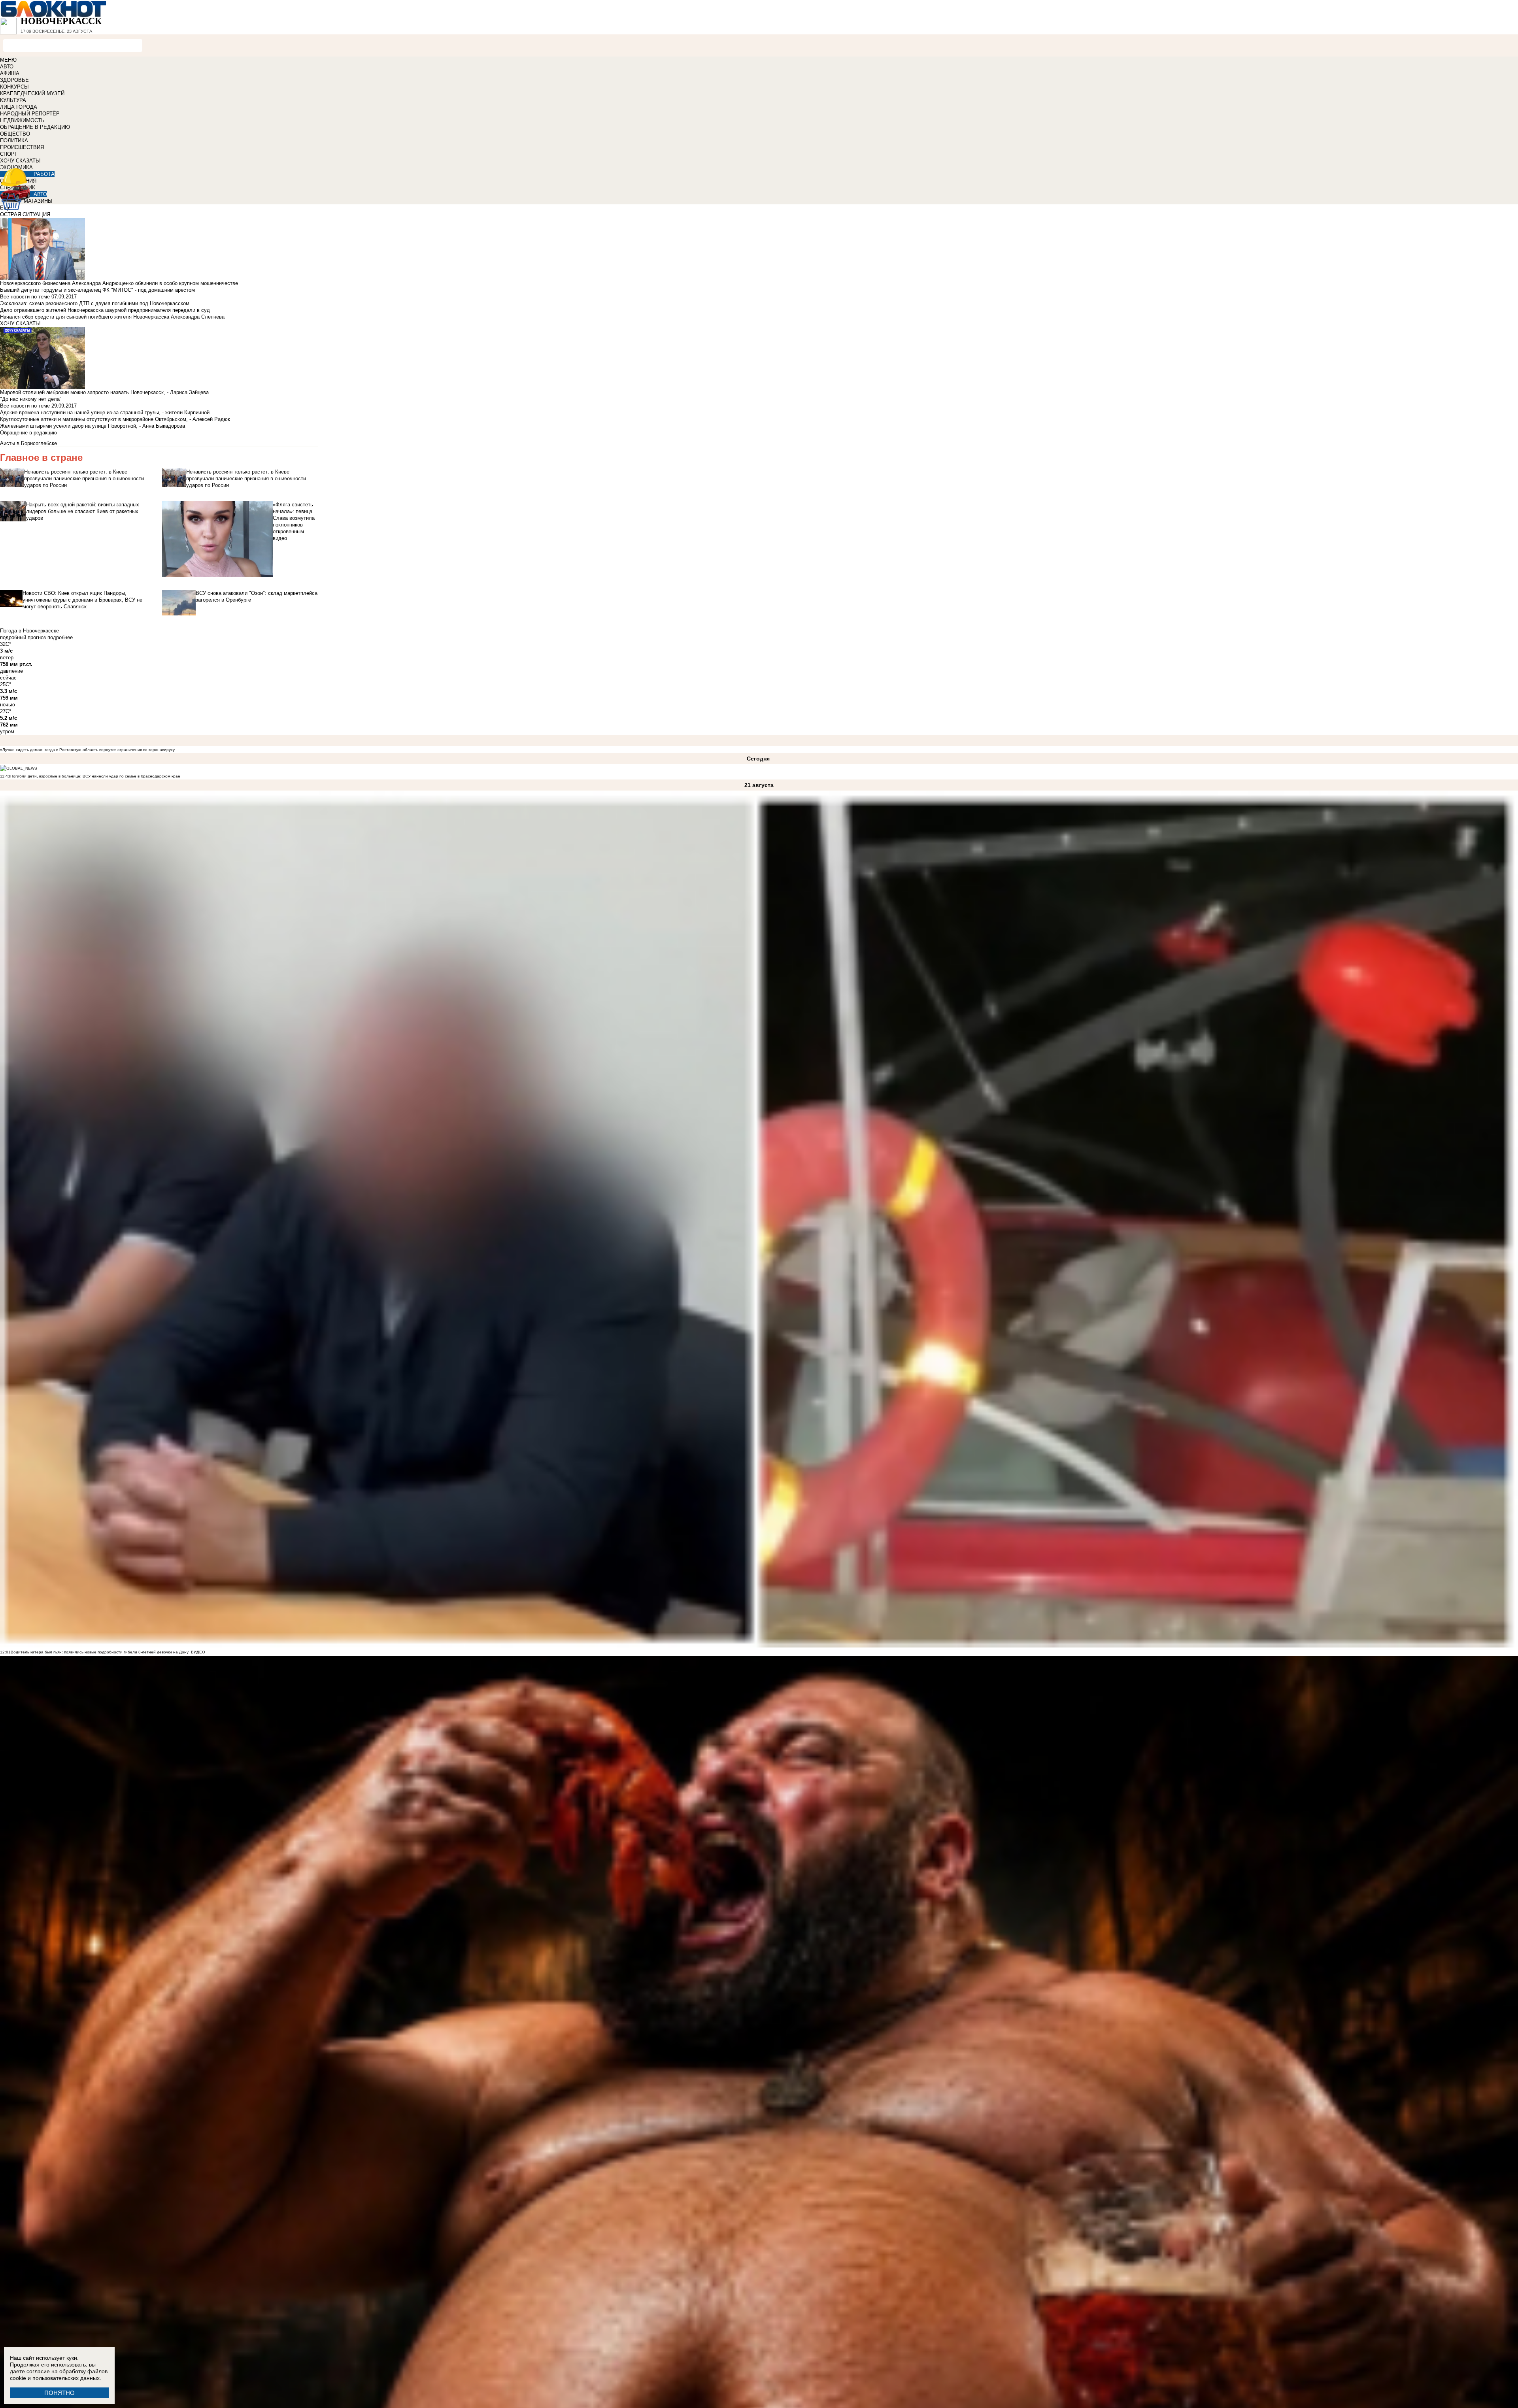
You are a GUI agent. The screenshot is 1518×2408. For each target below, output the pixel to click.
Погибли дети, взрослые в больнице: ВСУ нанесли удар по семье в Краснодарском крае (95, 776)
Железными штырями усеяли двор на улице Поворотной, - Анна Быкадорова (93, 426)
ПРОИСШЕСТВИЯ (22, 147)
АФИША (10, 73)
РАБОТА (44, 174)
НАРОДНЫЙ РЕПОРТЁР (30, 114)
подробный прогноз (23, 637)
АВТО (7, 67)
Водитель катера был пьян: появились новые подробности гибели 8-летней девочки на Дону (100, 1652)
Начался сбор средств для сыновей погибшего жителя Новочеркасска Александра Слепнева (112, 317)
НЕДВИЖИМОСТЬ (22, 120)
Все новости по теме (25, 297)
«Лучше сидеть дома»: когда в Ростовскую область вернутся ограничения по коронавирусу (87, 750)
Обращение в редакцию (28, 433)
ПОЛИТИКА (14, 141)
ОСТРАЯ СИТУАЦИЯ (25, 214)
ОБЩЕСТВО (15, 134)
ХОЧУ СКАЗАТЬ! (20, 161)
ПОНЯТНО (59, 2393)
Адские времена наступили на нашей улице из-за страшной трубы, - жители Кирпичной (105, 412)
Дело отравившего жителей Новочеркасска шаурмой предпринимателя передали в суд (105, 310)
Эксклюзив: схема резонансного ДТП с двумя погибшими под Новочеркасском (95, 303)
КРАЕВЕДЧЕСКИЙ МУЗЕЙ (32, 93)
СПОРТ (9, 154)
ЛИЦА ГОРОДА (19, 107)
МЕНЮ (8, 60)
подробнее (60, 637)
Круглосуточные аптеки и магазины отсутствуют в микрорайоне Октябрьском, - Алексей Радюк (115, 419)
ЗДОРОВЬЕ (14, 80)
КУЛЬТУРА (13, 100)
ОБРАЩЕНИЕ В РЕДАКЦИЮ (35, 127)
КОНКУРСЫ (14, 87)
